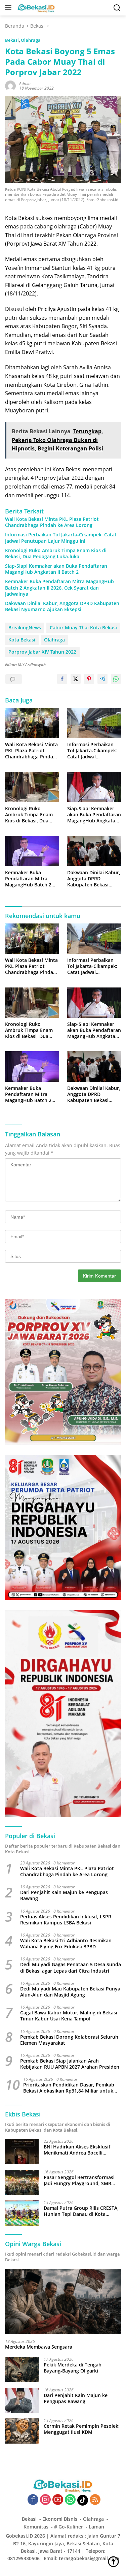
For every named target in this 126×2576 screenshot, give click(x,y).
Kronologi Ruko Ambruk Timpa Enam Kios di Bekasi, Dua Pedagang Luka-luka (56, 554)
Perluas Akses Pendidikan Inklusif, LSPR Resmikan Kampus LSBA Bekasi (66, 1920)
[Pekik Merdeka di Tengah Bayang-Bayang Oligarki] (22, 2370)
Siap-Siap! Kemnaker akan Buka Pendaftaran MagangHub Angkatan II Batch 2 (56, 569)
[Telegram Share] (102, 679)
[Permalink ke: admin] (10, 85)
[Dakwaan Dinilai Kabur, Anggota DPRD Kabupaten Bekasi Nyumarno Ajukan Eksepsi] (94, 851)
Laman (96, 2527)
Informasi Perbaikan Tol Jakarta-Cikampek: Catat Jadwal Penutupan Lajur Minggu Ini (61, 538)
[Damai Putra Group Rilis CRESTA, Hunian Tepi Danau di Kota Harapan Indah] (22, 2213)
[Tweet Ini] (76, 679)
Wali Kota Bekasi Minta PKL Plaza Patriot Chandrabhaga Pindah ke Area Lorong (52, 522)
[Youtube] (58, 2500)
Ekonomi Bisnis (60, 2519)
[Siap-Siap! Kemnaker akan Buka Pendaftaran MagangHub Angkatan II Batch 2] (94, 787)
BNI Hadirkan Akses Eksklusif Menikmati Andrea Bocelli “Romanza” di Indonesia (77, 2150)
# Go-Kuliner (69, 2527)
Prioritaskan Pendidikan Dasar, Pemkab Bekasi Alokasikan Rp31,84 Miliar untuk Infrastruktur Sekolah (69, 2088)
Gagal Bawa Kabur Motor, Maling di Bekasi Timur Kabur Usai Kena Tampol (69, 2016)
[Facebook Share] (62, 679)
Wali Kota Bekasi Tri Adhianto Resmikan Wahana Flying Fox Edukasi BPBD (66, 1944)
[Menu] (10, 8)
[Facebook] (33, 2500)
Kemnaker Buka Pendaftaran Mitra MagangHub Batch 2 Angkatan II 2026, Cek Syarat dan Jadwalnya (59, 588)
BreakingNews (25, 627)
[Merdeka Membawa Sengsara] (63, 2301)
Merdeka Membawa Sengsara (39, 2347)
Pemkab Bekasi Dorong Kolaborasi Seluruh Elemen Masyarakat (69, 2040)
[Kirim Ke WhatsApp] (116, 679)
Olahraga (31, 40)
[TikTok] (83, 2500)
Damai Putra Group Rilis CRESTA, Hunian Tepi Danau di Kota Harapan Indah (81, 2211)
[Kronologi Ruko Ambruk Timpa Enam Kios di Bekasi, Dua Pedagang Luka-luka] (32, 787)
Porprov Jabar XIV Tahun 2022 (42, 652)
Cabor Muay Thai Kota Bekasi (83, 627)
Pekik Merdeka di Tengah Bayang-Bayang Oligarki (73, 2368)
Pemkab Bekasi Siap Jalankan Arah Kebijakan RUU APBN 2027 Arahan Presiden (70, 2064)
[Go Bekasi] (36, 8)
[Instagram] (45, 2500)
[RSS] (95, 2500)
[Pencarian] (117, 8)
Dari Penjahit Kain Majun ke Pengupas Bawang (64, 1895)
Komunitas (36, 2527)
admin (25, 83)
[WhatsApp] (70, 2500)
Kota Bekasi (22, 640)
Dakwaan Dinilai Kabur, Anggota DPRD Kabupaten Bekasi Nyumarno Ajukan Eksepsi (62, 606)
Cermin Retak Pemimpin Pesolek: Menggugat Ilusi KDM (82, 2429)
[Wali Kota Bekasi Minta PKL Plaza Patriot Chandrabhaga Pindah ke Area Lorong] (32, 723)
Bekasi (12, 40)
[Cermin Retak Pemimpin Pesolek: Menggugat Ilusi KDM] (22, 2431)
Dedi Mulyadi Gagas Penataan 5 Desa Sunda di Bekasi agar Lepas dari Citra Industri (71, 1968)
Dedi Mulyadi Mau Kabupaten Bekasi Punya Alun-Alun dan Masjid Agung (70, 1992)
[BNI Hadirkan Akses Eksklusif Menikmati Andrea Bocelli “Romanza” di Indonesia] (22, 2152)
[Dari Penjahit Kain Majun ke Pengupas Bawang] (22, 2400)
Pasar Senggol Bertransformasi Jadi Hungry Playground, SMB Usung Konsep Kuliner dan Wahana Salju (79, 2180)
